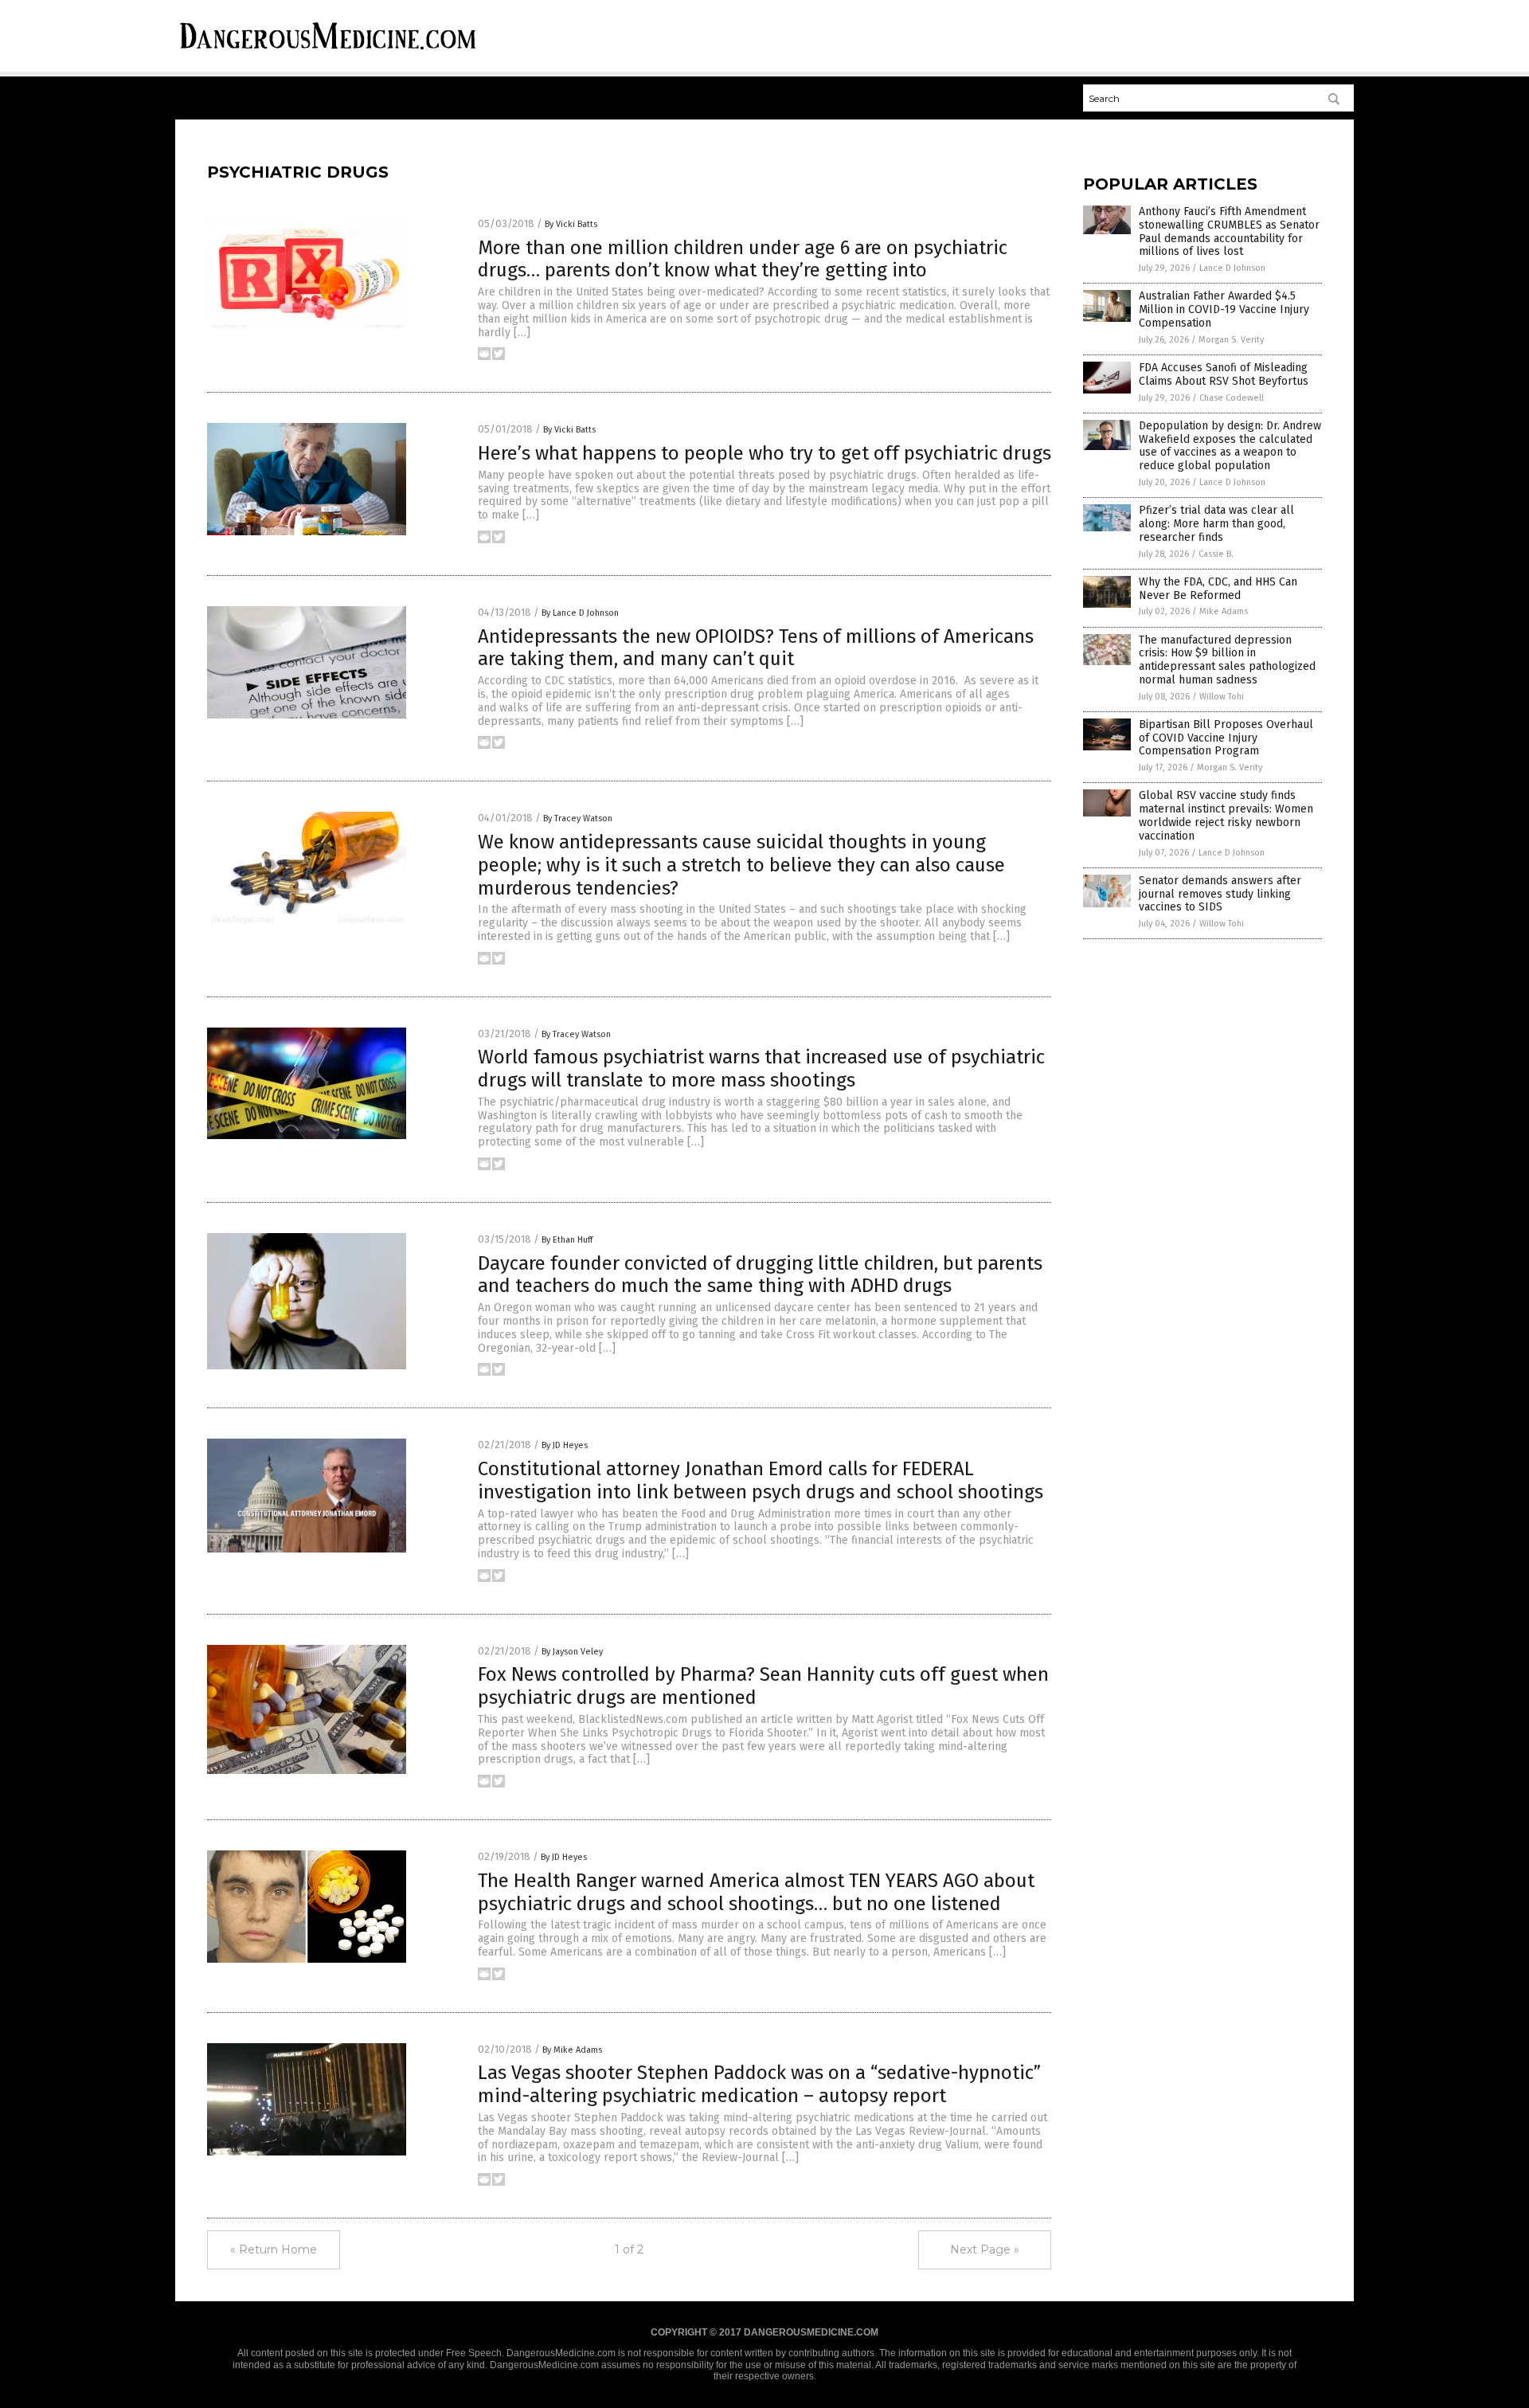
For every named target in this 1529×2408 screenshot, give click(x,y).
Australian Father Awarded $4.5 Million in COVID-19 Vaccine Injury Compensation (1224, 309)
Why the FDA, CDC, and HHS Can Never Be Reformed (1218, 589)
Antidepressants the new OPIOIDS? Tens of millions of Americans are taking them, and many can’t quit (756, 648)
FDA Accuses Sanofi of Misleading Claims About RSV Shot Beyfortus (1224, 374)
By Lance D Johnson (580, 613)
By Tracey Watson (578, 818)
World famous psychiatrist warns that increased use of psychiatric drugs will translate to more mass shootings (761, 1069)
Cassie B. (1216, 554)
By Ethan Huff (567, 1240)
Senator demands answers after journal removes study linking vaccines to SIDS (1220, 894)
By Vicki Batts (571, 224)
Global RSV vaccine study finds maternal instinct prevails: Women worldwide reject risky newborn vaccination (1226, 815)
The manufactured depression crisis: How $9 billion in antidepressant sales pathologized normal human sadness (1227, 660)
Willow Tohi (1222, 697)
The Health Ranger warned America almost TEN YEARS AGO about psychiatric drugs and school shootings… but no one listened (756, 1892)
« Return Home (274, 2249)
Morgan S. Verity (1231, 340)
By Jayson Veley (572, 1652)
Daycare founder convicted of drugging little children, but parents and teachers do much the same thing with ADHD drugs (760, 1275)
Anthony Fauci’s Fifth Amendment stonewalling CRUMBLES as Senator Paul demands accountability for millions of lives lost (1229, 231)
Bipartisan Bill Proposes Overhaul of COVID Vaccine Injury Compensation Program (1226, 738)
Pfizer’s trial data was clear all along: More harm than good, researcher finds (1216, 524)
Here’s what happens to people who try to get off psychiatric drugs (764, 453)
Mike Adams (1224, 611)
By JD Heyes (565, 1445)
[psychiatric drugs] (328, 52)
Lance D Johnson (1232, 268)
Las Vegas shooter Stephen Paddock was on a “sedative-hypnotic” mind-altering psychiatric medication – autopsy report (759, 2084)
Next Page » (985, 2249)
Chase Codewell (1232, 398)
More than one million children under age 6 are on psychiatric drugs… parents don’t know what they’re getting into (743, 259)
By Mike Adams (572, 2050)
